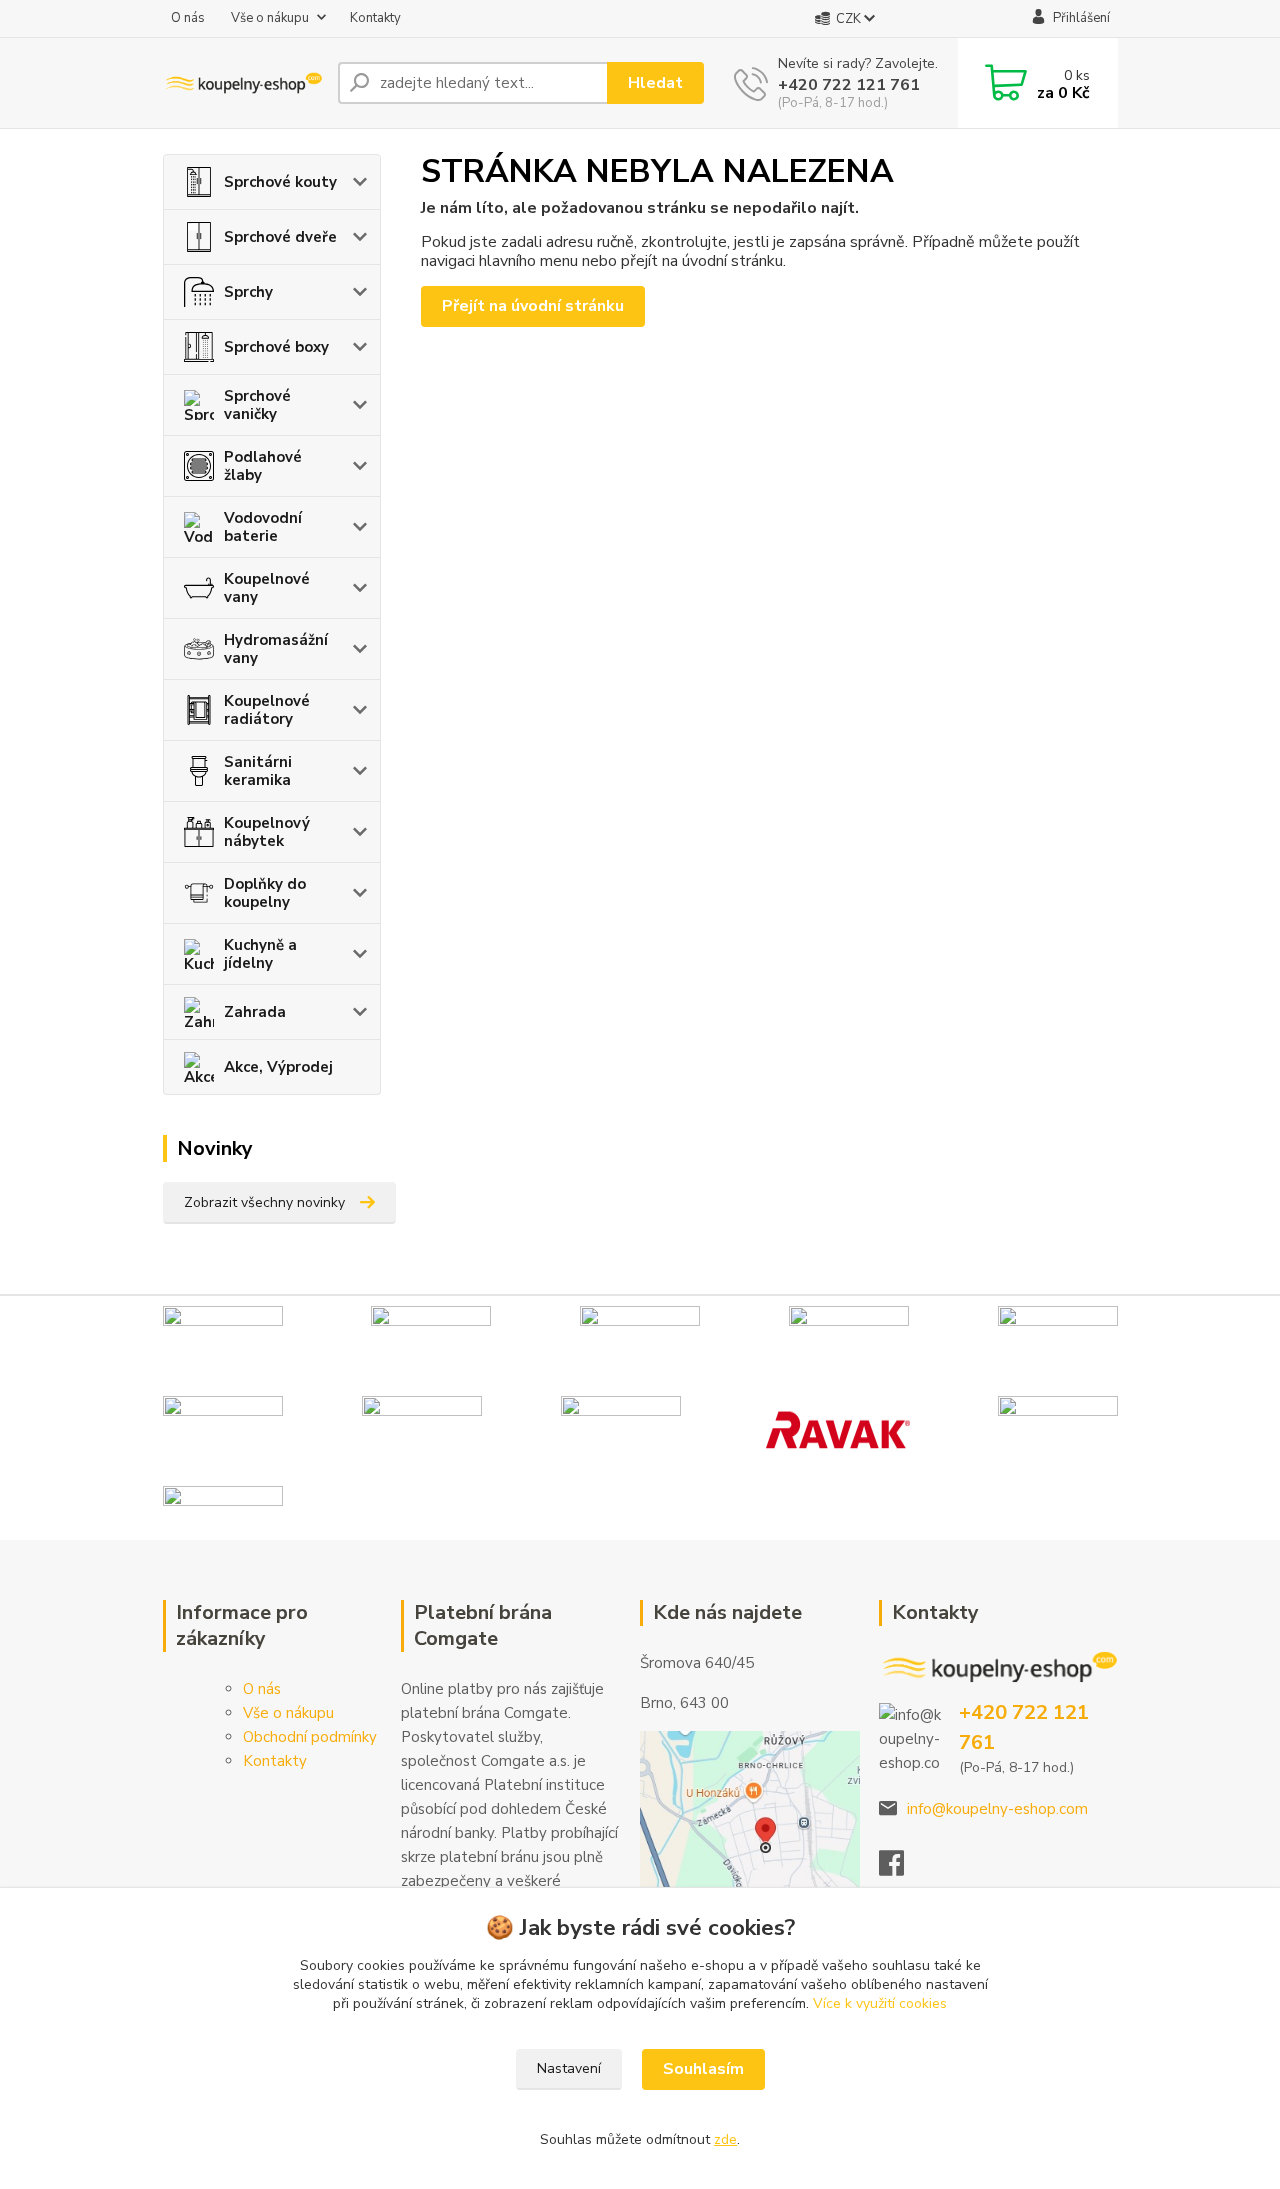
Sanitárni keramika (258, 771)
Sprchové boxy (276, 347)
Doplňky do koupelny (265, 893)
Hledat (655, 83)
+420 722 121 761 (849, 85)
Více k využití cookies (880, 2003)
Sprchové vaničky (257, 405)
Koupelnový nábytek (267, 832)
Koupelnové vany (267, 588)
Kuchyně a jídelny (260, 954)
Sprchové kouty (280, 182)
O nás (188, 18)
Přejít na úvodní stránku (533, 306)
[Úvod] (242, 83)
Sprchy (248, 292)
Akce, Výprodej (278, 1067)
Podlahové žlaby (263, 466)
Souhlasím (703, 2069)
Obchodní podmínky (310, 1737)
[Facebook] (901, 1869)
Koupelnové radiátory (267, 710)
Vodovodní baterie (263, 527)
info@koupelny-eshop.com (997, 1809)
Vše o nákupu (270, 18)
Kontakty (375, 18)
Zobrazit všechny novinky (264, 1202)
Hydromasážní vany (276, 649)
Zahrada (255, 1012)
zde (725, 2139)
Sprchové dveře (280, 237)
